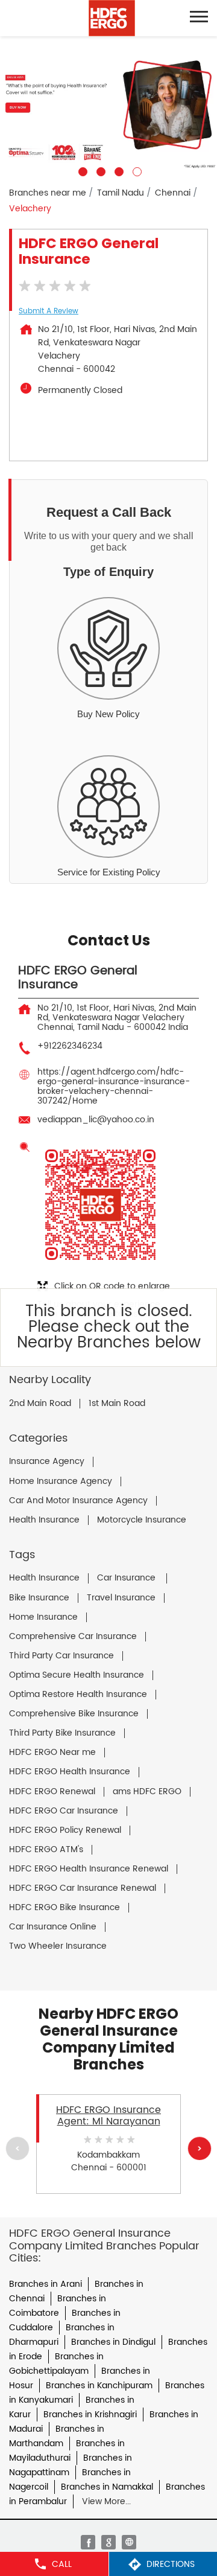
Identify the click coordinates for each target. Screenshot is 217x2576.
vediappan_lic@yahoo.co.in (96, 1120)
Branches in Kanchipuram (99, 2386)
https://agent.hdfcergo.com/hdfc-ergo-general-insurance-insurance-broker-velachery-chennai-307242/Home (114, 1086)
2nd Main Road (40, 1404)
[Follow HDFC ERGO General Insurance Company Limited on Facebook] (88, 2542)
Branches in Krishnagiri (90, 2415)
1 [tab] (81, 170)
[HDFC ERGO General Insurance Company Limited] (112, 18)
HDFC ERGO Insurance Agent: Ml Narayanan (108, 2115)
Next (200, 2148)
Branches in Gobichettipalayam (56, 2364)
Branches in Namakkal (107, 2487)
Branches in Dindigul (113, 2342)
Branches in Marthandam (57, 2436)
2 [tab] (99, 170)
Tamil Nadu (121, 193)
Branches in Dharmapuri (62, 2335)
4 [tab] (136, 170)
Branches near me (48, 193)
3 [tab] (118, 170)
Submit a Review (49, 311)
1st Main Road (117, 1404)
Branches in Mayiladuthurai (67, 2451)
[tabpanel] (108, 106)
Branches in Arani (46, 2284)
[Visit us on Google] (108, 2542)
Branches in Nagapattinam (71, 2465)
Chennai (173, 193)
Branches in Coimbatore (58, 2306)
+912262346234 (70, 1046)
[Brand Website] (129, 2542)
